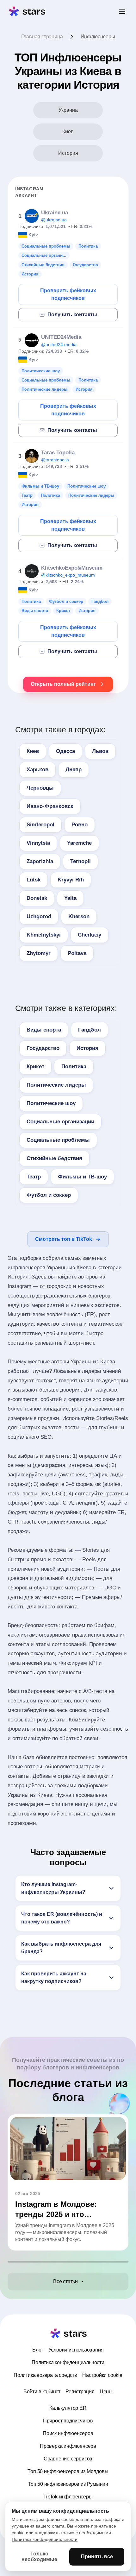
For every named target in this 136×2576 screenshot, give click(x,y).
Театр (34, 1177)
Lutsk (34, 880)
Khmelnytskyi (44, 935)
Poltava (77, 953)
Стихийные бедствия (54, 1158)
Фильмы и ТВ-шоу (82, 1177)
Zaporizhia (40, 861)
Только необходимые (39, 2557)
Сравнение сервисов (68, 2459)
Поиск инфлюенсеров (68, 2433)
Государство (43, 1048)
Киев (33, 751)
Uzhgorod (39, 916)
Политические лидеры (56, 1085)
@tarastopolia (55, 460)
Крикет (35, 1067)
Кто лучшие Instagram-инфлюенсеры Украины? (53, 1888)
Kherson (79, 916)
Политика (74, 1067)
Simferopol (40, 825)
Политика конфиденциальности (68, 2362)
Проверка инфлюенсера (68, 2446)
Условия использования (76, 2350)
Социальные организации (60, 1122)
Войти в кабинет (42, 2392)
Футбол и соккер (49, 1195)
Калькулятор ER (68, 2408)
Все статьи (65, 2281)
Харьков (37, 770)
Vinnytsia (38, 843)
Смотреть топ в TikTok (64, 1239)
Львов (100, 751)
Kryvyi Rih (71, 880)
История (87, 1048)
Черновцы (40, 788)
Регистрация (80, 2392)
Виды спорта (44, 1030)
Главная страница (42, 37)
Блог (38, 2350)
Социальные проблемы (58, 1140)
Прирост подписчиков (68, 2421)
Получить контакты (72, 315)
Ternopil (80, 861)
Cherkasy (90, 935)
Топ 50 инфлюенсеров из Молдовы (68, 2471)
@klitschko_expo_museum (68, 575)
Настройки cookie (102, 2375)
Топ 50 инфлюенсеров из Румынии (68, 2484)
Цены (106, 2392)
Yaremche (79, 843)
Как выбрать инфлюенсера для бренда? (61, 1948)
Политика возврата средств (45, 2375)
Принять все (97, 2557)
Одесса (65, 751)
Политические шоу (51, 1103)
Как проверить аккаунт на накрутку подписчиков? (54, 1977)
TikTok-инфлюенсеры (68, 2497)
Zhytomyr (39, 953)
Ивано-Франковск (50, 806)
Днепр (74, 770)
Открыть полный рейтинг (63, 684)
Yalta (70, 898)
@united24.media (59, 344)
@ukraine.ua (54, 220)
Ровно (80, 825)
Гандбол (90, 1030)
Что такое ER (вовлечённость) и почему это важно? (62, 1918)
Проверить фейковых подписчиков (68, 294)
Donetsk (37, 898)
